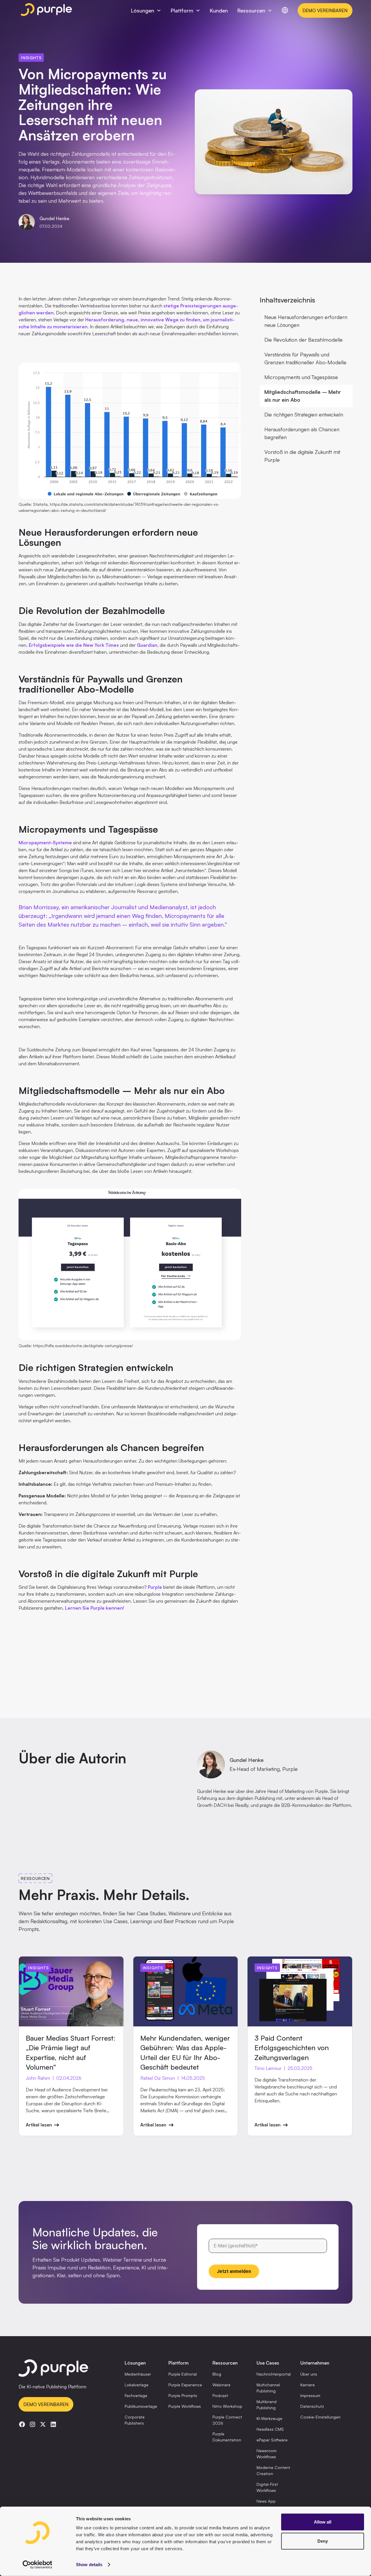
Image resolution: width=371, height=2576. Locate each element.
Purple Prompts (183, 2395)
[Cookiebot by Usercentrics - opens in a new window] (38, 2565)
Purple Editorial (183, 2374)
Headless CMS (270, 2429)
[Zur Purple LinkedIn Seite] (53, 2424)
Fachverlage (136, 2395)
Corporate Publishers (135, 2420)
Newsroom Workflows (267, 2454)
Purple (155, 1587)
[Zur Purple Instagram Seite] (32, 2424)
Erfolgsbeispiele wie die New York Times (74, 645)
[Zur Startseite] (64, 2369)
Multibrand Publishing (267, 2405)
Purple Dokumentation (227, 2437)
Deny (323, 2541)
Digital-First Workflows (267, 2487)
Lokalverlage (137, 2385)
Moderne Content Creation (273, 2470)
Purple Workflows (185, 2406)
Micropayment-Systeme (45, 843)
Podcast (220, 2395)
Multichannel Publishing (268, 2388)
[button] (146, 11)
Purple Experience (185, 2385)
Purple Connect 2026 (227, 2420)
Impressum (310, 2395)
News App (266, 2501)
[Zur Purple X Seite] (43, 2424)
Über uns (309, 2374)
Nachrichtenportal (274, 2374)
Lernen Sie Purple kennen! (94, 1608)
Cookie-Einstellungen (320, 2417)
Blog (217, 2374)
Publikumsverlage (141, 2406)
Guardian (147, 645)
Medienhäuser (138, 2374)
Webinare (221, 2385)
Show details (89, 2565)
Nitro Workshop (227, 2406)
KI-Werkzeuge (269, 2418)
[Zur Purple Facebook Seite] (22, 2424)
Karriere (308, 2385)
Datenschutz (312, 2406)
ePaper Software (272, 2440)
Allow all (323, 2522)
